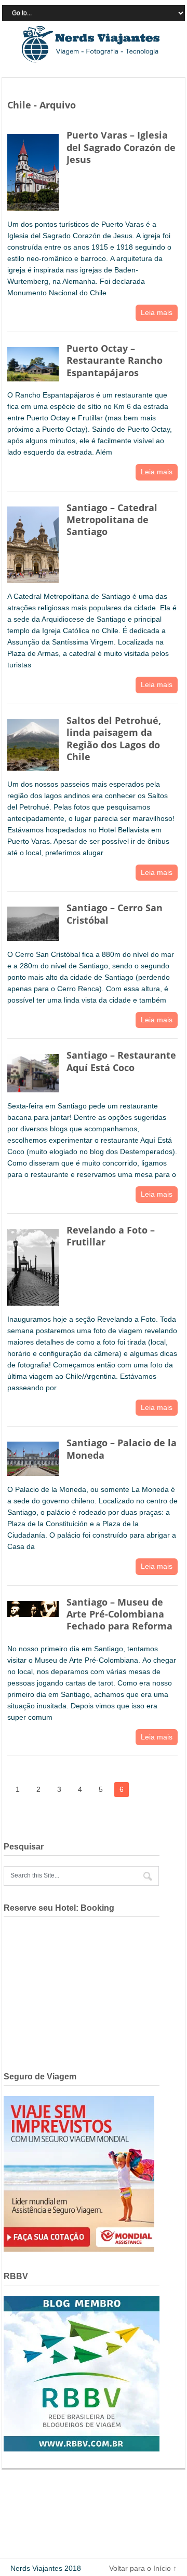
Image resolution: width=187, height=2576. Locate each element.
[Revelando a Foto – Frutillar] (33, 1265)
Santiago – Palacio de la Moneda (122, 1449)
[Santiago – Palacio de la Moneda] (33, 1456)
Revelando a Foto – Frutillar (111, 1236)
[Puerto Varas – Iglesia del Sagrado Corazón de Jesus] (33, 170)
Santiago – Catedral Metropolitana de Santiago (112, 520)
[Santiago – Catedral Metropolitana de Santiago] (33, 543)
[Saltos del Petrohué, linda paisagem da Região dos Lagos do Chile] (33, 743)
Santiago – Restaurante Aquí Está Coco (121, 1061)
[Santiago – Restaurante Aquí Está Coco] (33, 1071)
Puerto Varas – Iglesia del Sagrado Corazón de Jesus (121, 147)
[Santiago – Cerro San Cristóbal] (33, 921)
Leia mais (157, 312)
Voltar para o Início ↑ (143, 2568)
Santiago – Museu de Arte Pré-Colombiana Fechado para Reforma (119, 1614)
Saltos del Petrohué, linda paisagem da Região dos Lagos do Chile (114, 738)
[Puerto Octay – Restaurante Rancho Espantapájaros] (33, 362)
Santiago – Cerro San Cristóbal (115, 914)
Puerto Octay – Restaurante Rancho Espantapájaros (115, 360)
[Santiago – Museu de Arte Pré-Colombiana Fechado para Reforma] (33, 1607)
